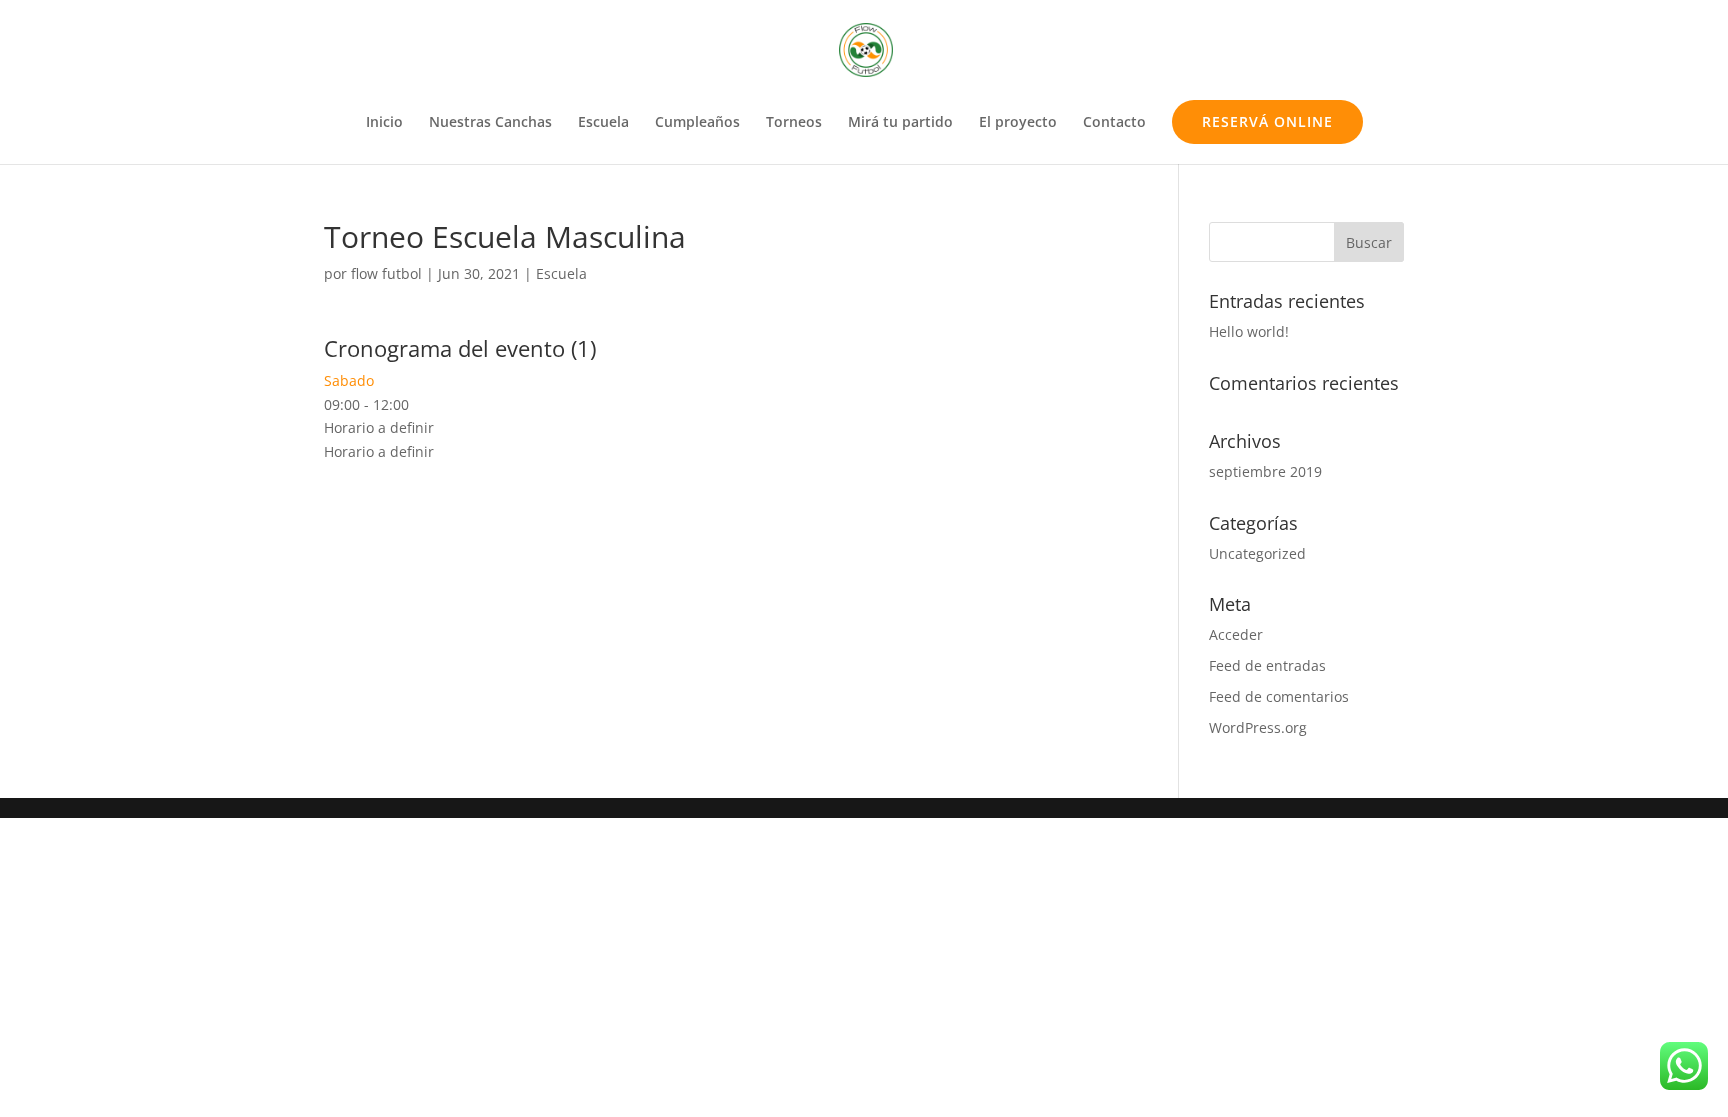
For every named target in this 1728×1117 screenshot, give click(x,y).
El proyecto (1018, 123)
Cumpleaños (697, 123)
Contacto (1114, 123)
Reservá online (1267, 122)
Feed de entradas (1267, 665)
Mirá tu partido (900, 123)
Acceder (1236, 634)
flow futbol (386, 273)
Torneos (794, 123)
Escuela (603, 123)
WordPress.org (1258, 727)
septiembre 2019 (1265, 471)
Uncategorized (1257, 553)
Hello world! (1249, 331)
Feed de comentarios (1279, 696)
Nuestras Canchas (490, 123)
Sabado (349, 380)
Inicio (384, 123)
